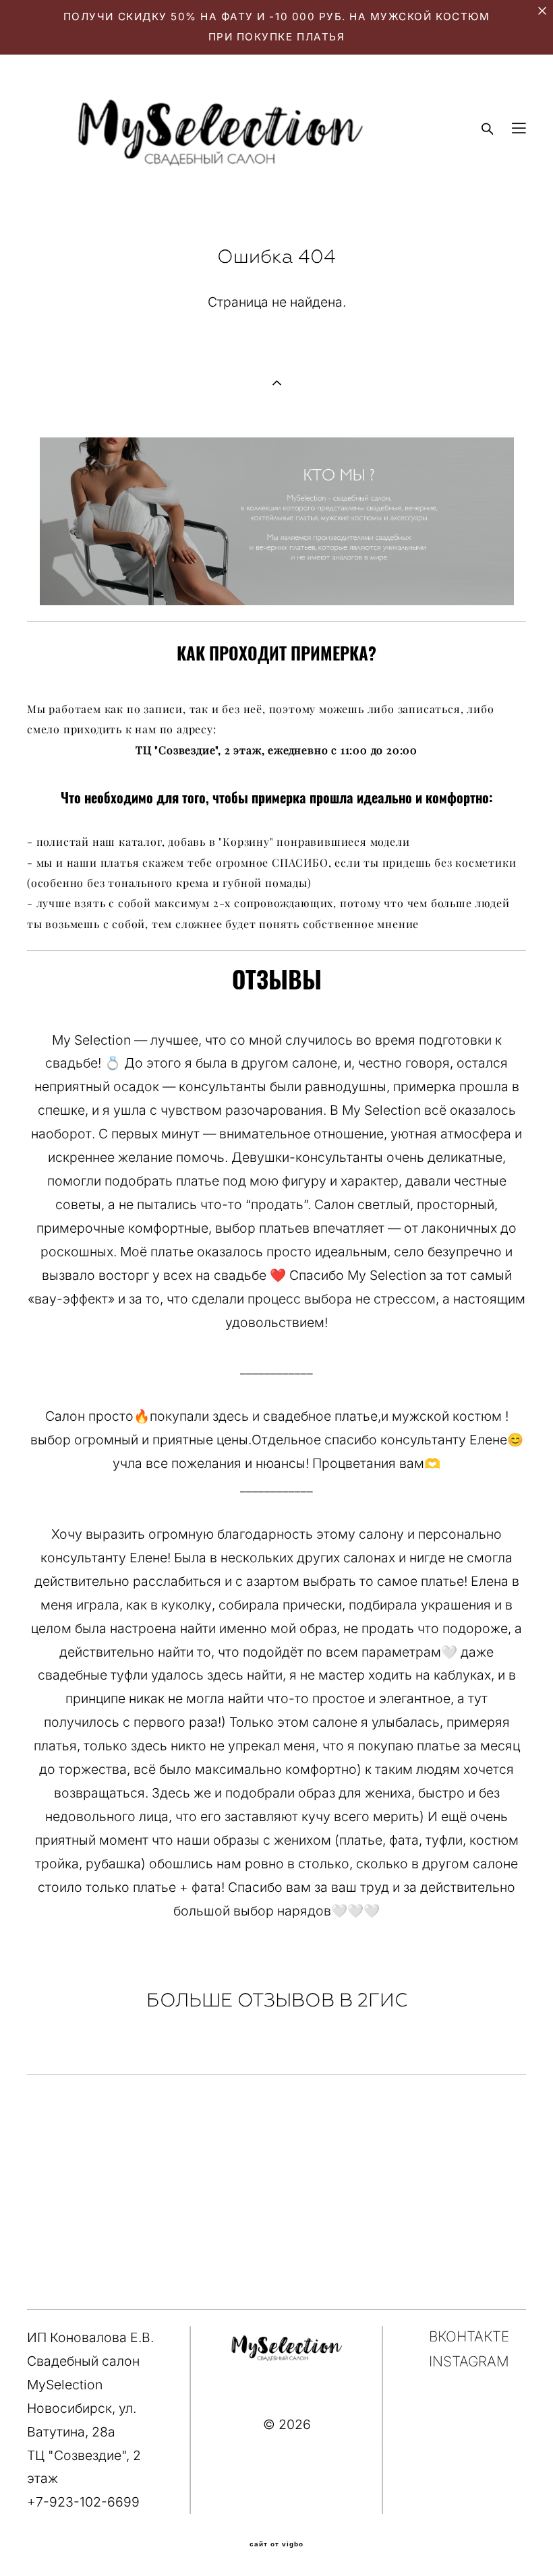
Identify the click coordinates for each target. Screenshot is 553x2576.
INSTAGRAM (469, 2361)
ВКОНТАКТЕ (469, 2336)
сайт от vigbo (276, 2544)
